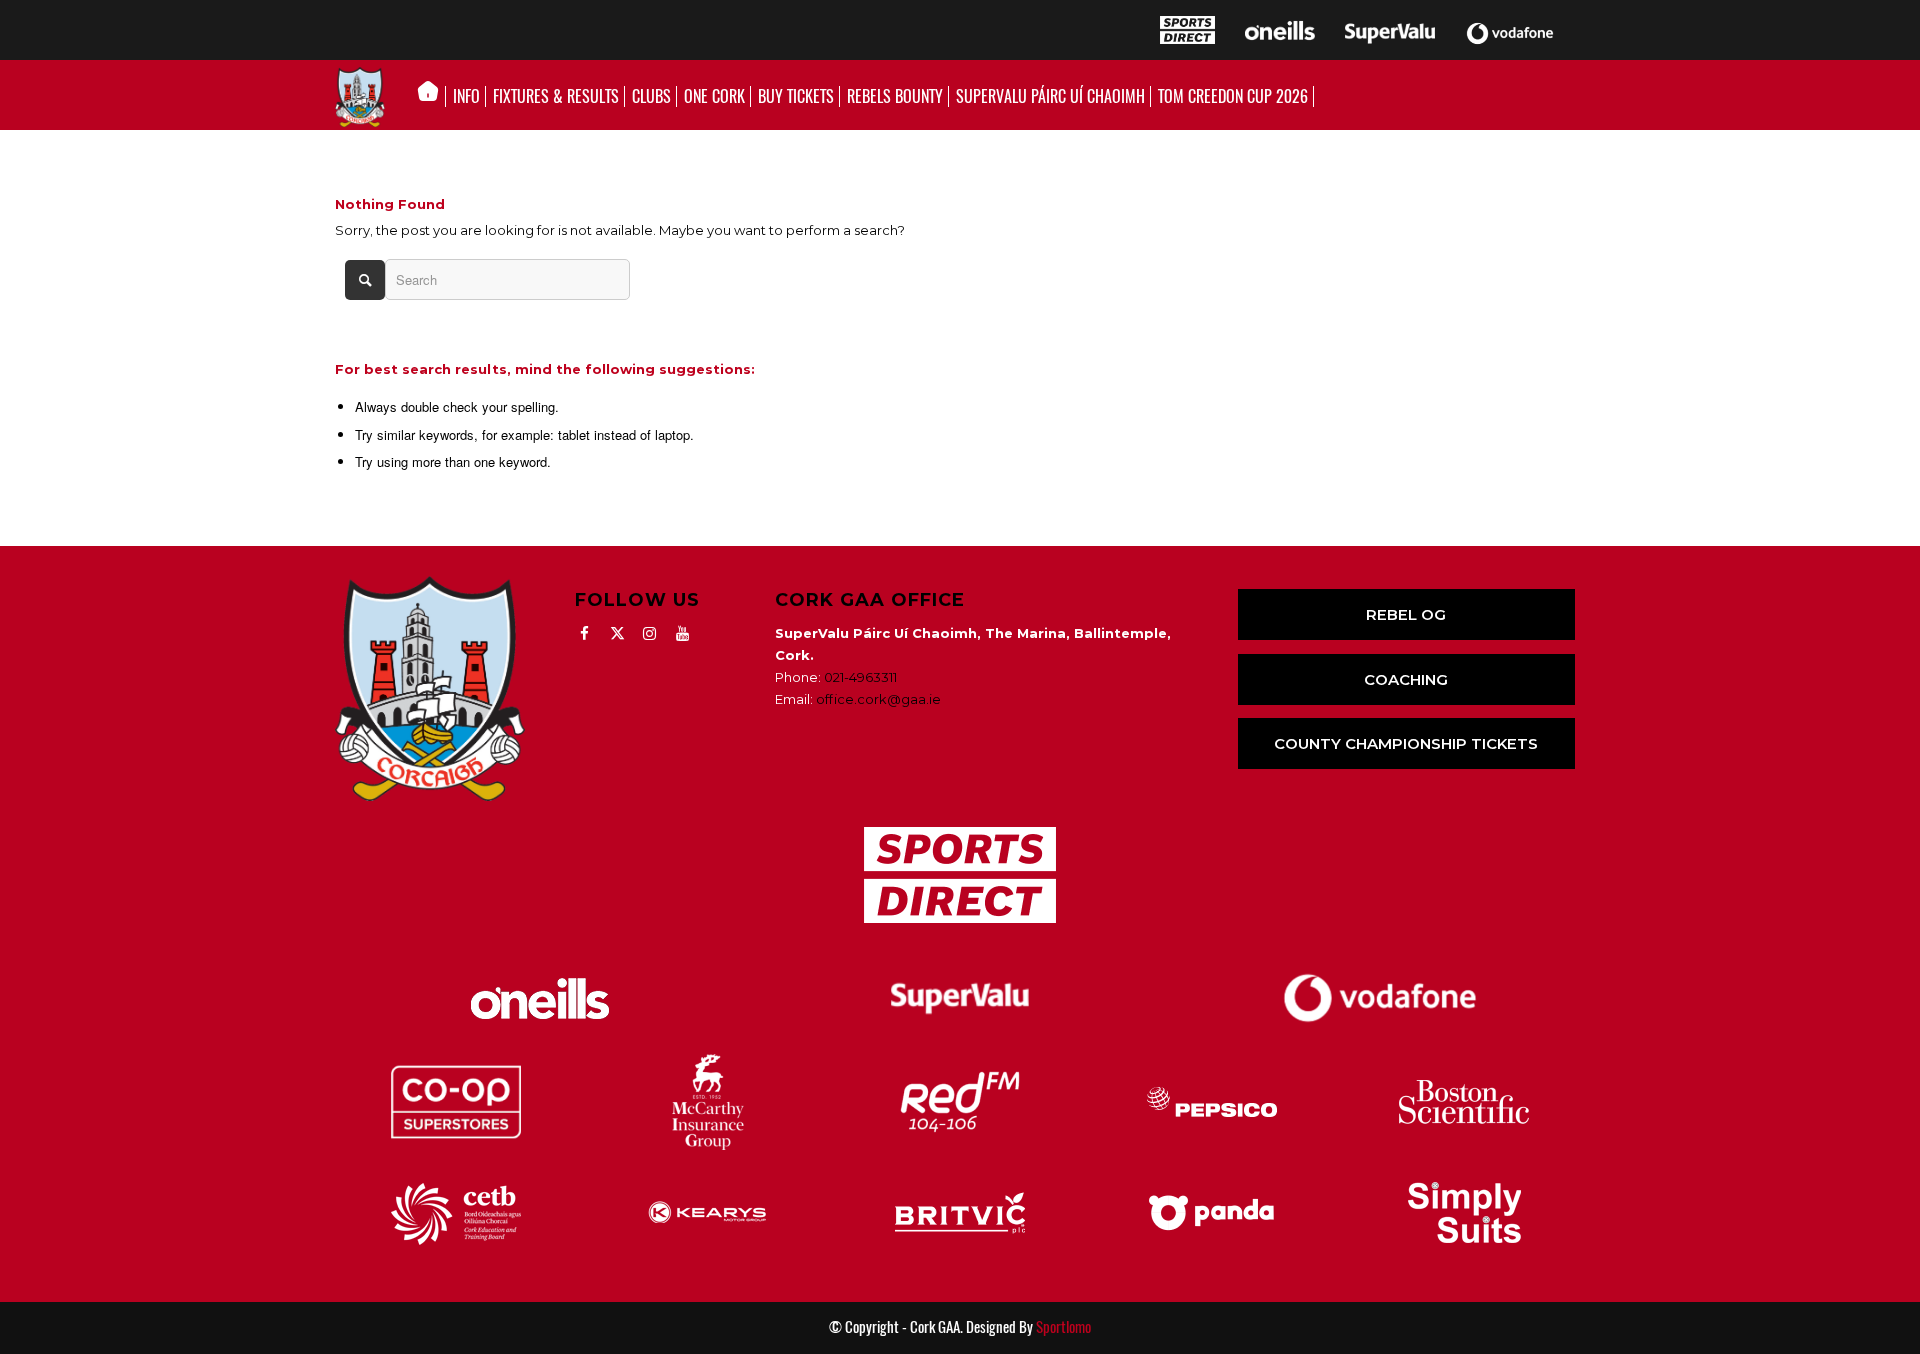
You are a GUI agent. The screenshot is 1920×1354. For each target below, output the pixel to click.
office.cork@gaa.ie (878, 699)
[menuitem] (433, 97)
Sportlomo (1063, 1327)
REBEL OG (1406, 614)
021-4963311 (860, 677)
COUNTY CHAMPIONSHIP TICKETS (1406, 743)
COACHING (1406, 679)
